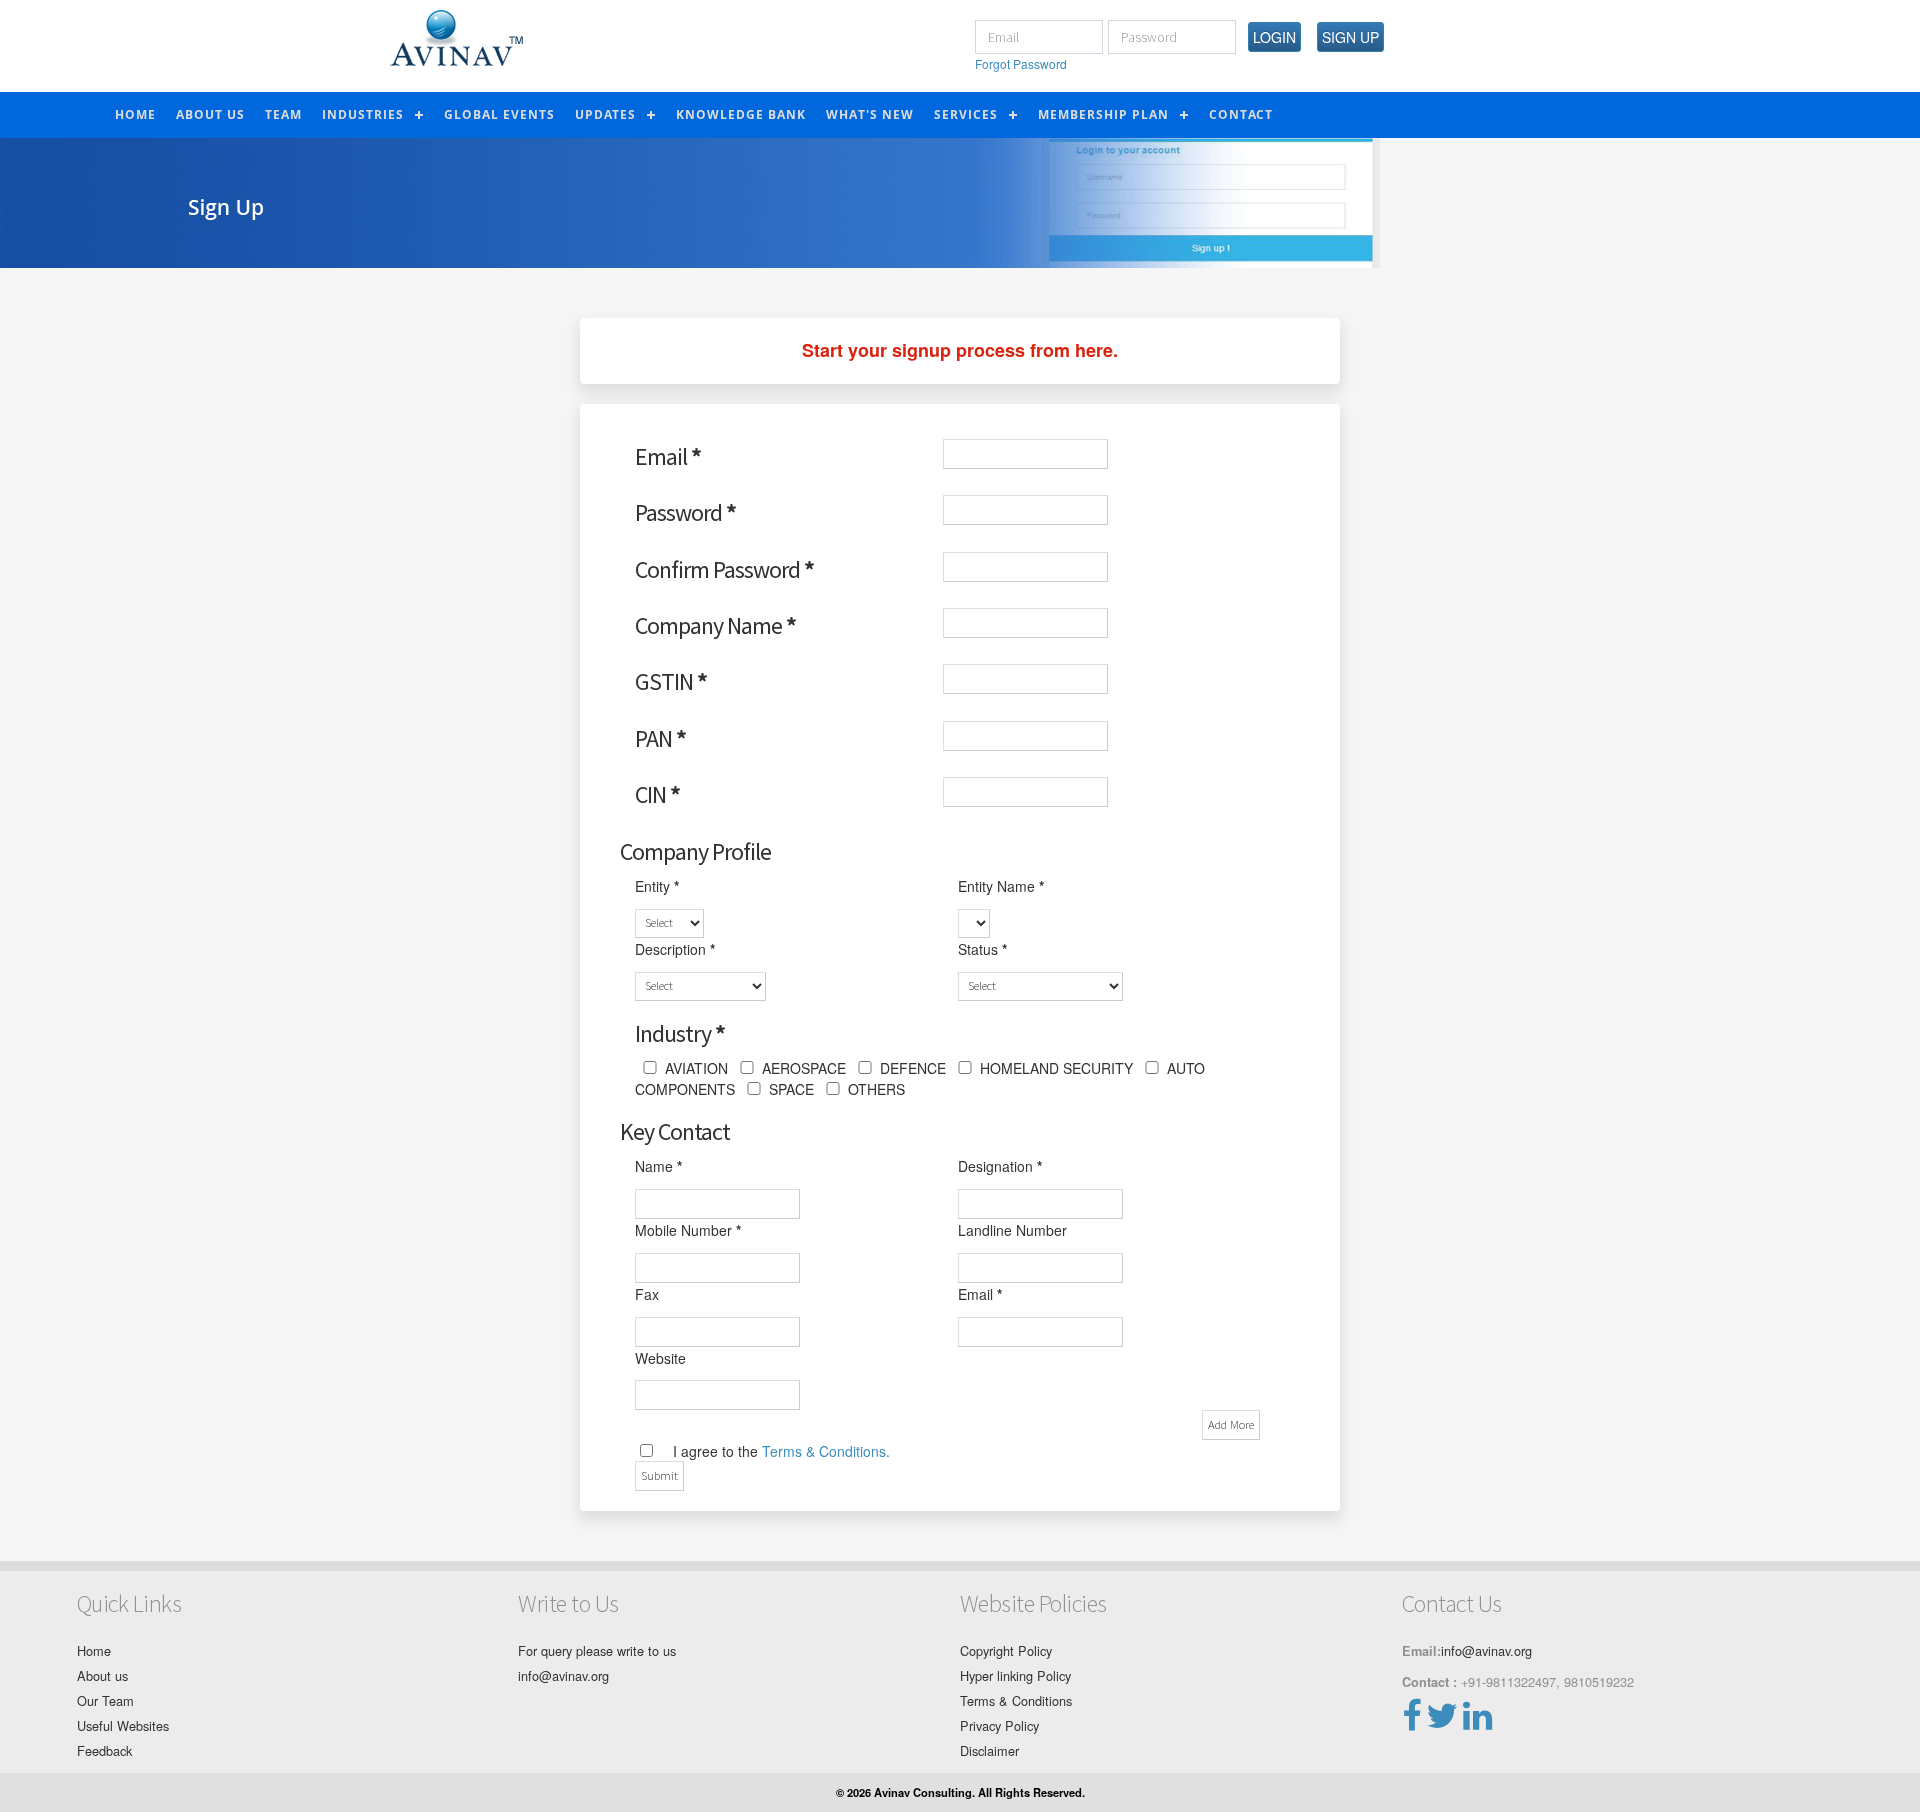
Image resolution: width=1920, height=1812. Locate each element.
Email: (1421, 1651)
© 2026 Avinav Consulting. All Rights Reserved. (960, 1792)
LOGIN (1274, 37)
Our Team (105, 1700)
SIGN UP (1350, 37)
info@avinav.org (563, 1675)
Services (966, 114)
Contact (1241, 114)
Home (135, 114)
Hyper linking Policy (1015, 1675)
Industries (363, 114)
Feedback (104, 1750)
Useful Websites (123, 1725)
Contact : (1429, 1682)
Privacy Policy (999, 1725)
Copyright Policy (1006, 1650)
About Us (210, 114)
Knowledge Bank (741, 114)
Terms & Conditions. (826, 1451)
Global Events (499, 114)
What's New (870, 114)
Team (283, 114)
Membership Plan (1103, 114)
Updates (605, 114)
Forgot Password (1021, 63)
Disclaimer (989, 1750)
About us (102, 1675)
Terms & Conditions (1016, 1700)
